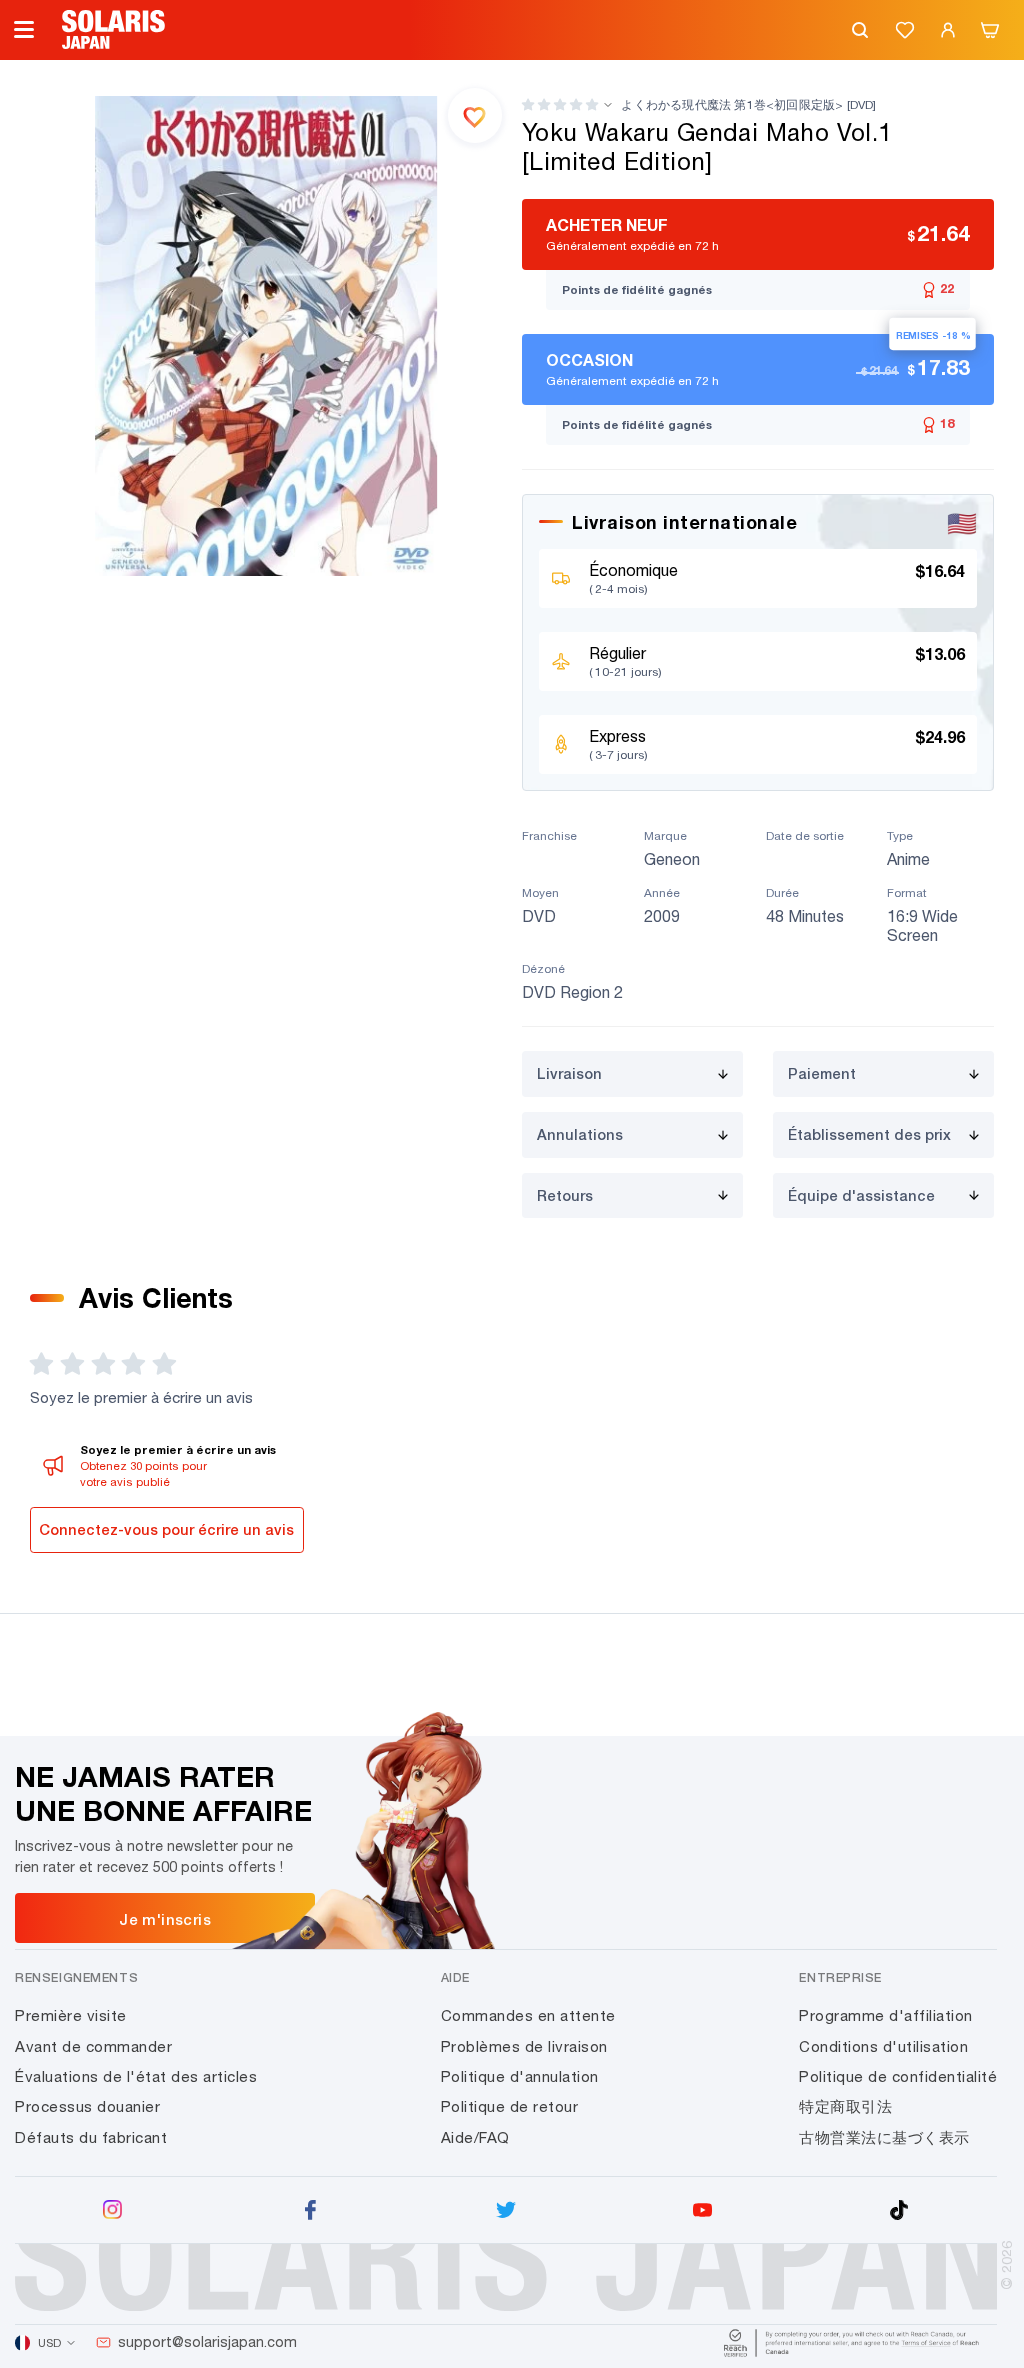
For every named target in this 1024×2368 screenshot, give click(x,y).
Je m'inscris (165, 1919)
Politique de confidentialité (898, 2076)
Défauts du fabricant (91, 2137)
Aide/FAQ (475, 2137)
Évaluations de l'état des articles (136, 2076)
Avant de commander (93, 2046)
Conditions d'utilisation (883, 2046)
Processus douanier (87, 2106)
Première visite (71, 2015)
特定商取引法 (845, 2106)
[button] (560, 104)
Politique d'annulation (520, 2076)
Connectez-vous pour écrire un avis (166, 1529)
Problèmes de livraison (524, 2046)
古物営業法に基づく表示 (884, 2137)
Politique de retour (510, 2106)
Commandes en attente (528, 2015)
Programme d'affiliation (886, 2015)
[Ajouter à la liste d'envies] (475, 115)
